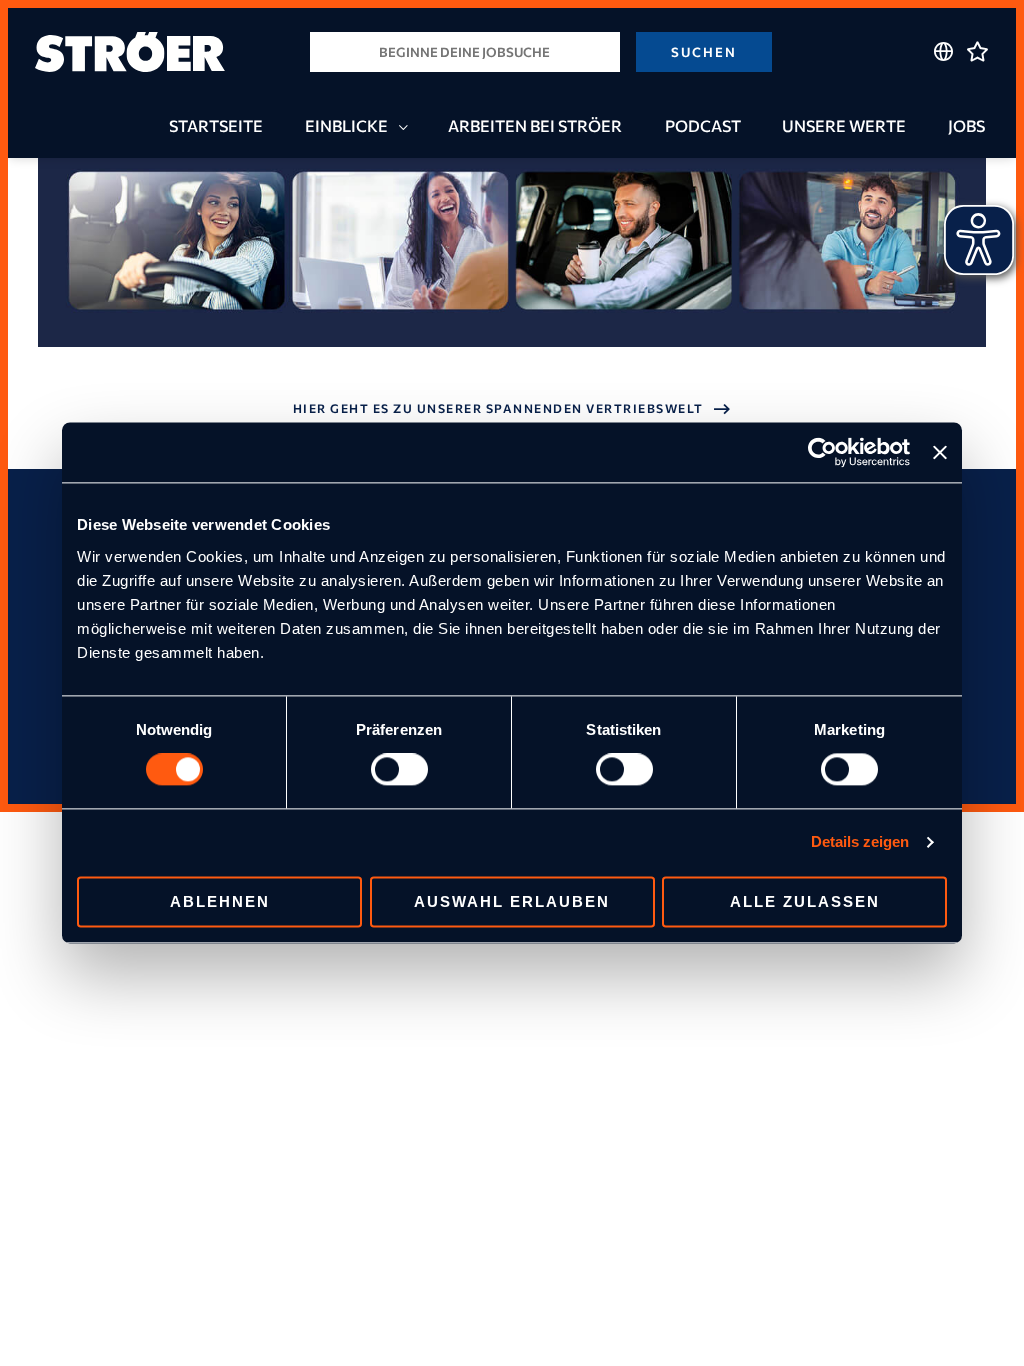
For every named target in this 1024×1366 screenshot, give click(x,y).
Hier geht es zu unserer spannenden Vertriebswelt (498, 408)
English (943, 89)
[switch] (399, 770)
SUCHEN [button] (704, 52)
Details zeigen (860, 842)
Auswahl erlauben (512, 902)
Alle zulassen (805, 902)
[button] (398, 126)
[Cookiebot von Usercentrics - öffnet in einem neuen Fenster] (822, 452)
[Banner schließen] (940, 452)
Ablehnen (220, 902)
